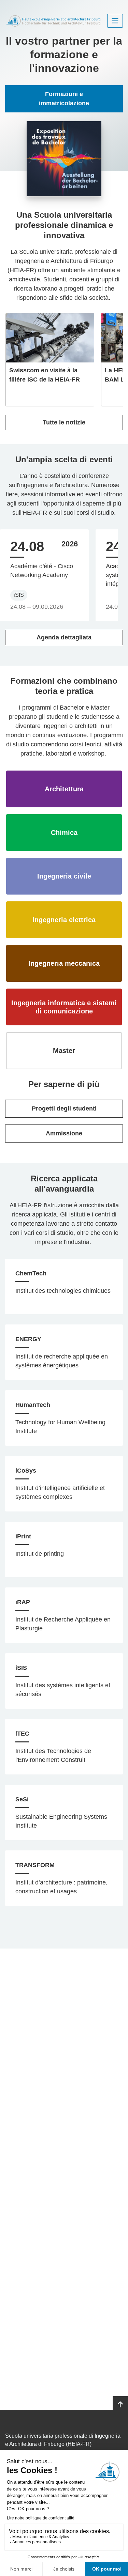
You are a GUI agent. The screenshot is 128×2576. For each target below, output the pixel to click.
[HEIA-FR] (53, 21)
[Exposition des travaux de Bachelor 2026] (64, 159)
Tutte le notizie (64, 422)
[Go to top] (120, 2405)
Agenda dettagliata (64, 637)
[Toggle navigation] (115, 21)
